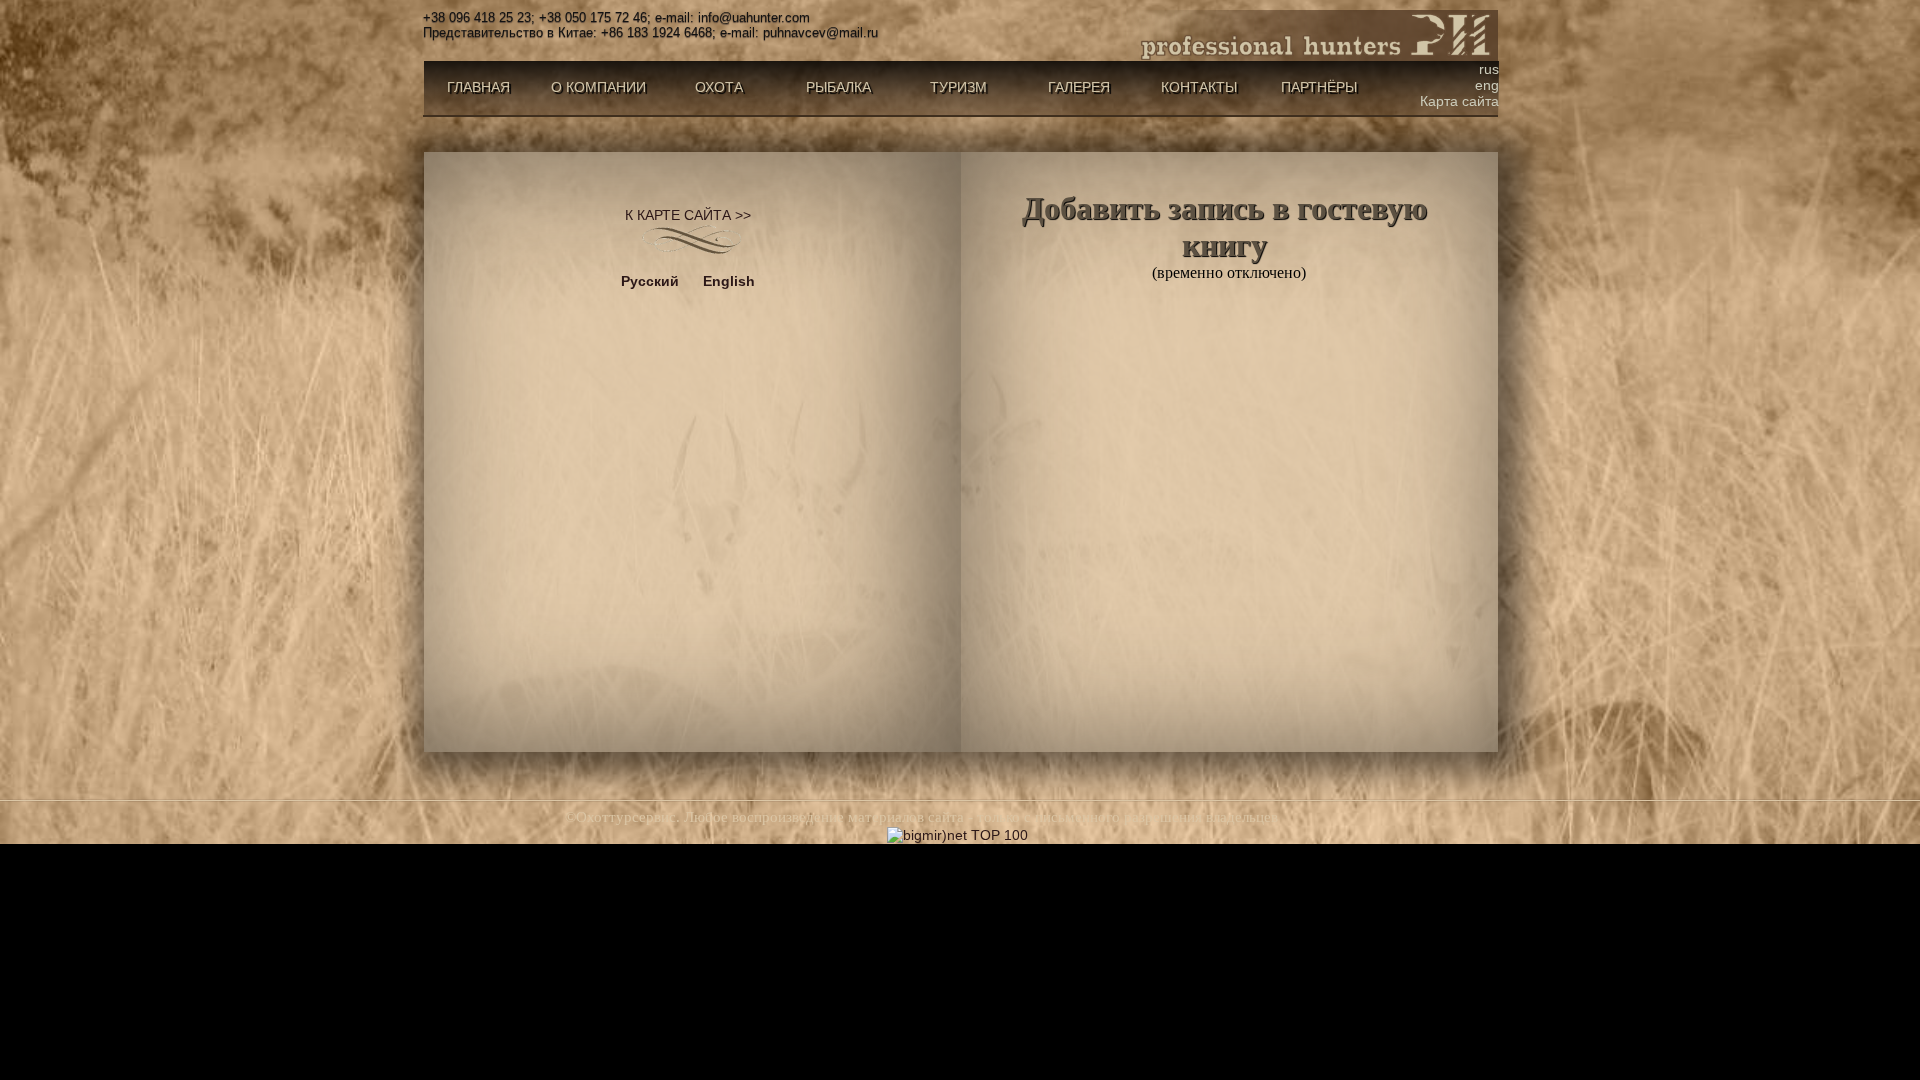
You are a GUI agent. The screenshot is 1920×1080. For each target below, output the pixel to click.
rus (1489, 69)
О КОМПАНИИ (598, 87)
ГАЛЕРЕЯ (1079, 87)
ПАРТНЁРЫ (1319, 87)
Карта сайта (1459, 101)
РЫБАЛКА (838, 87)
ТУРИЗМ (958, 87)
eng (1487, 85)
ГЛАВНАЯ (478, 87)
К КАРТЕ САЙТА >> (688, 215)
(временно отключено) (1224, 235)
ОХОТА (719, 87)
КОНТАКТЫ (1199, 87)
